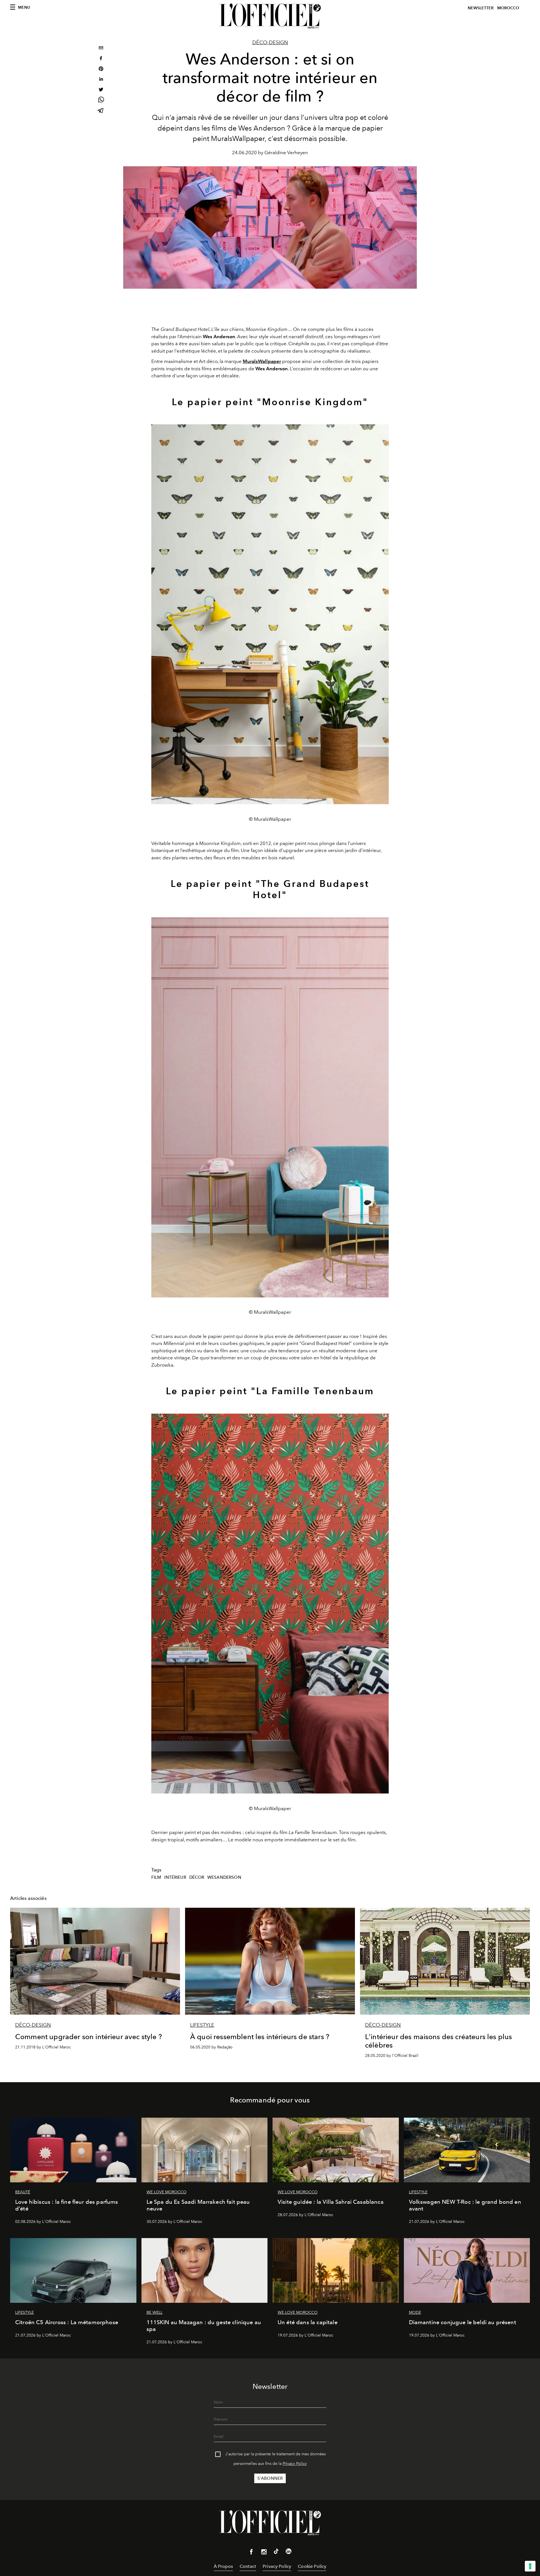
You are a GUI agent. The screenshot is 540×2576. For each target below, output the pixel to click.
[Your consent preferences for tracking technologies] (530, 2566)
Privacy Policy (295, 2464)
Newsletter (481, 8)
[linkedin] (101, 80)
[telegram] (101, 111)
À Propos (223, 2566)
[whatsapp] (101, 101)
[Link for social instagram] (264, 2553)
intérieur (175, 1877)
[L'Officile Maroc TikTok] (276, 2552)
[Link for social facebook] (251, 2553)
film (156, 1877)
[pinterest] (101, 69)
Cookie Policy (312, 2566)
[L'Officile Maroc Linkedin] (289, 2552)
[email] (101, 49)
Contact (248, 2566)
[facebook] (101, 59)
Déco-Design (270, 42)
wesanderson (224, 1877)
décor (197, 1877)
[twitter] (101, 90)
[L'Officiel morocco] (270, 16)
